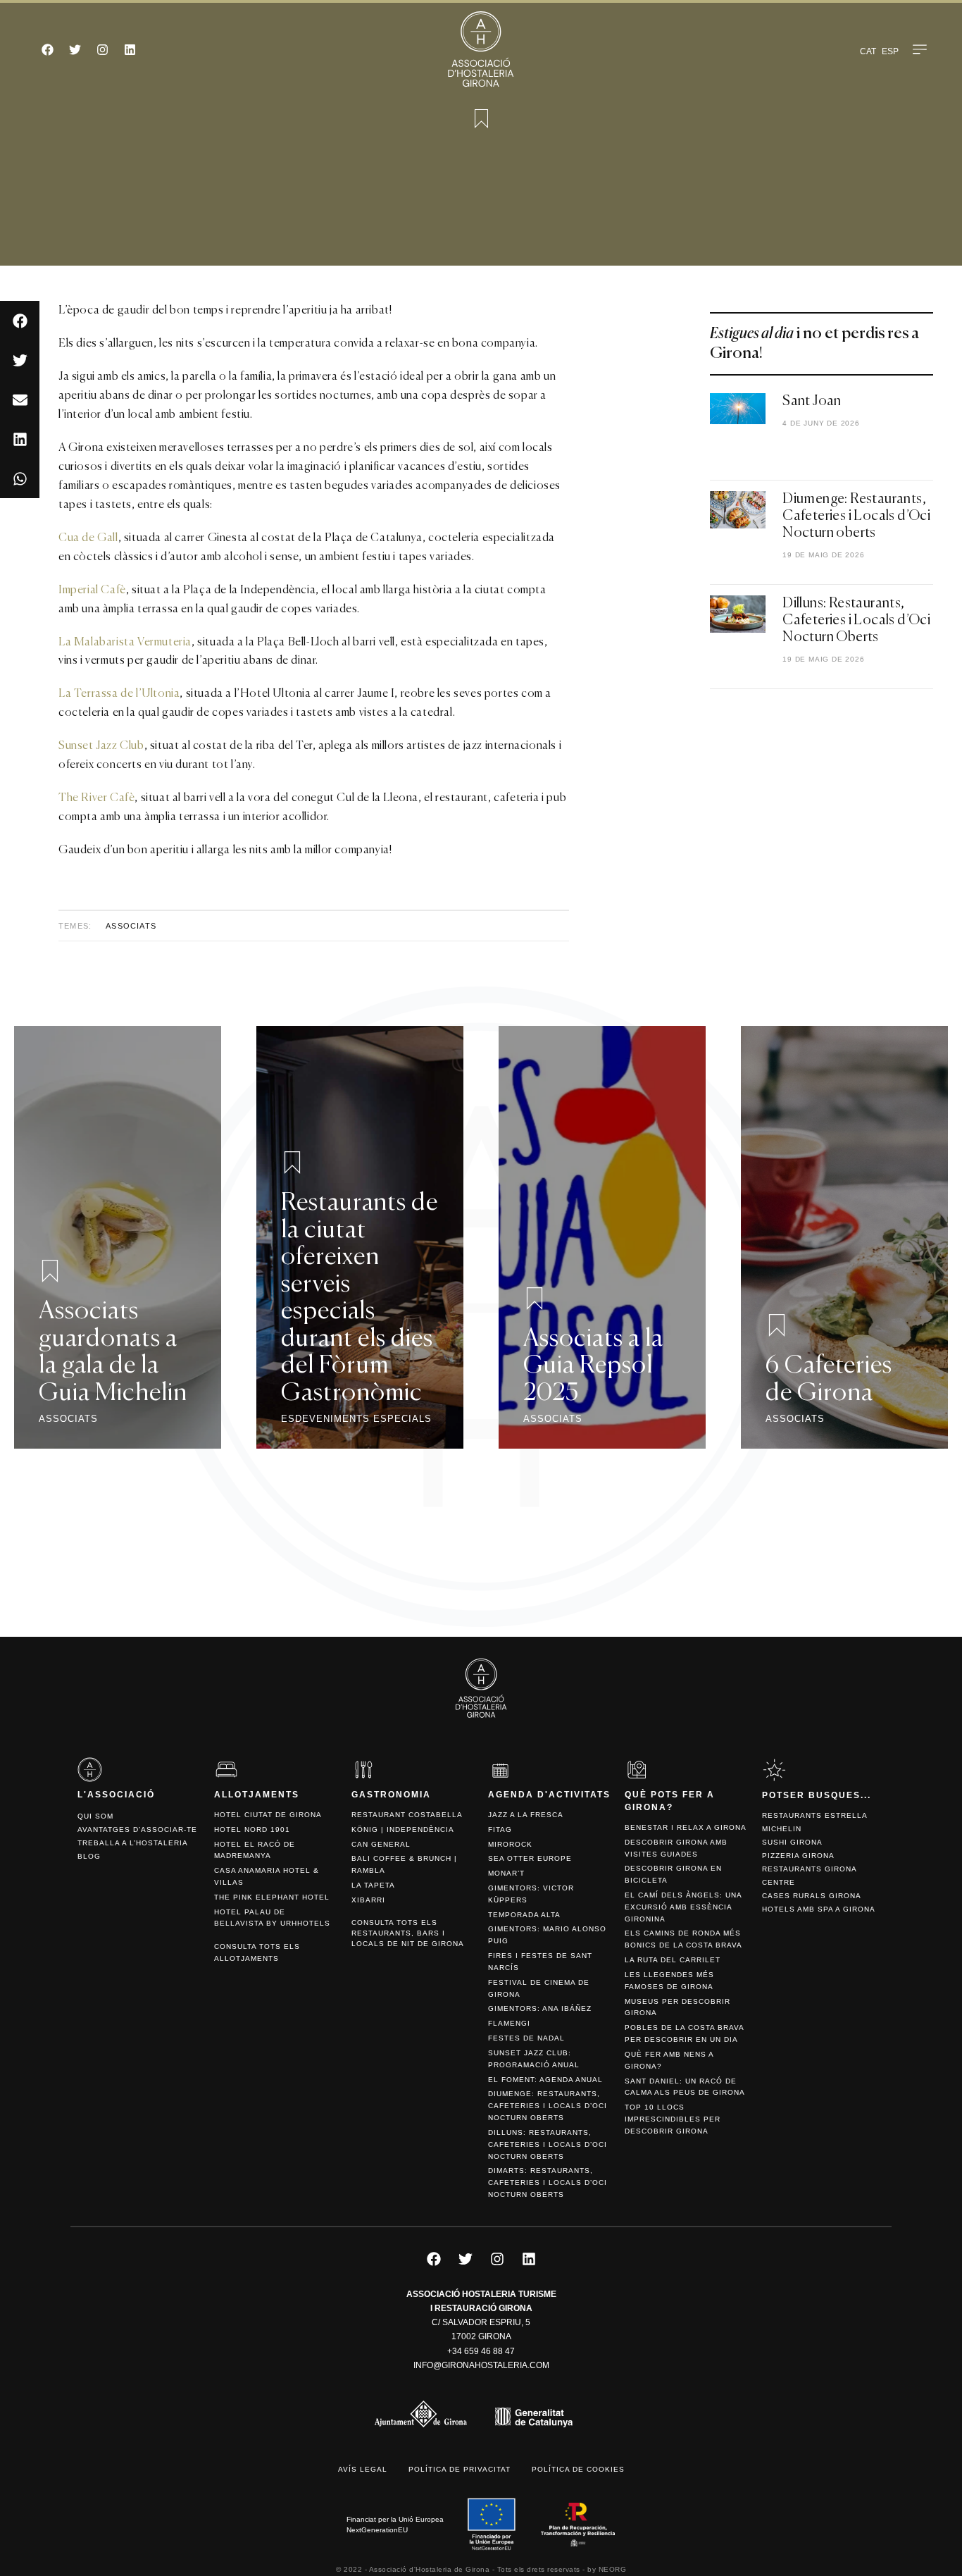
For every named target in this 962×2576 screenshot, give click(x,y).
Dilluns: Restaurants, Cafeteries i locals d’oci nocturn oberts (548, 2144)
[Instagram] (102, 49)
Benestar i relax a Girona (686, 1827)
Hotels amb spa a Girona (819, 1909)
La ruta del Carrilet (673, 1960)
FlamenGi (509, 2023)
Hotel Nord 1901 (252, 1829)
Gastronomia (391, 1795)
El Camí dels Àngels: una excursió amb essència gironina (683, 1907)
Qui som (95, 1816)
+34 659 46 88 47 (481, 2351)
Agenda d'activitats (549, 1795)
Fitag (500, 1829)
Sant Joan (812, 402)
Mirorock (510, 1844)
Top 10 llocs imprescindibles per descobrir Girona (673, 2119)
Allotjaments (257, 1795)
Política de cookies (578, 2469)
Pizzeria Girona (798, 1856)
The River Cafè (96, 798)
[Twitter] (75, 49)
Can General (381, 1844)
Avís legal (363, 2469)
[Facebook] (47, 49)
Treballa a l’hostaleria (133, 1843)
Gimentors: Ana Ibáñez (540, 2008)
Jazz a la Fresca (526, 1815)
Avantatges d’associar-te (137, 1829)
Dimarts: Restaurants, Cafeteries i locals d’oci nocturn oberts (548, 2182)
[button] (20, 321)
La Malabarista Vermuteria (125, 643)
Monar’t (506, 1873)
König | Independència (403, 1829)
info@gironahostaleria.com (481, 2365)
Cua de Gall (88, 538)
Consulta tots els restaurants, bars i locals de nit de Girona (408, 1933)
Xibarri (368, 1900)
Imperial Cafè (92, 590)
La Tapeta (373, 1885)
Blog (89, 1856)
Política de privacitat (460, 2469)
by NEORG (607, 2569)
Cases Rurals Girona (812, 1896)
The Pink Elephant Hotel (272, 1897)
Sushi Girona (792, 1842)
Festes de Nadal (526, 2038)
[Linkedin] (130, 49)
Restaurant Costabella (407, 1815)
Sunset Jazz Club (101, 746)
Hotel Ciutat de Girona (268, 1815)
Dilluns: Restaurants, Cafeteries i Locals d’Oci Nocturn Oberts (856, 621)
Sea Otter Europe (530, 1858)
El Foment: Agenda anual (545, 2080)
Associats (131, 926)
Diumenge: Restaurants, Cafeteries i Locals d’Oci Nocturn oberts (856, 516)
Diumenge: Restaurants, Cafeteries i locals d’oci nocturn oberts (548, 2106)
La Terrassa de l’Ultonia (119, 694)
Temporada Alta (524, 1915)
